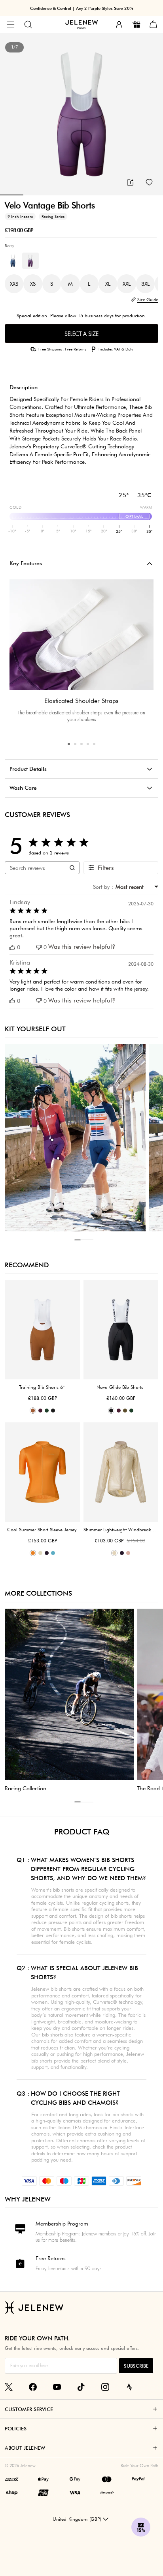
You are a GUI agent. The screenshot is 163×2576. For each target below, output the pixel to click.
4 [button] (88, 744)
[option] (81, 114)
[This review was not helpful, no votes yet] (39, 947)
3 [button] (81, 744)
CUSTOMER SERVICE (29, 2409)
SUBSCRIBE (136, 2366)
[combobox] (135, 887)
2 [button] (75, 744)
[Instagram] (105, 2387)
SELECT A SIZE (81, 334)
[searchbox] (35, 867)
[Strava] (129, 2387)
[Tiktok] (81, 2387)
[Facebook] (33, 2387)
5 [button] (94, 744)
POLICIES (16, 2428)
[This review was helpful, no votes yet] (12, 947)
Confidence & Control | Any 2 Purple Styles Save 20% (82, 8)
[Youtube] (57, 2387)
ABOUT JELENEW (25, 2448)
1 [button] (69, 744)
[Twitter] (9, 2387)
